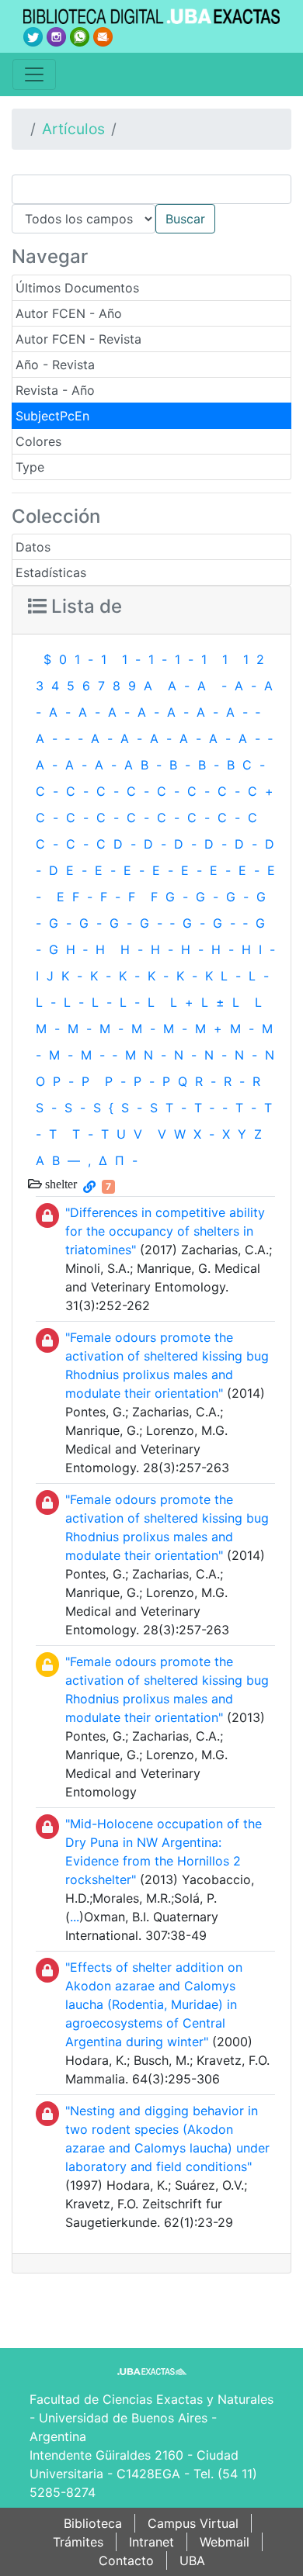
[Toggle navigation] (34, 74)
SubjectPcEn (52, 416)
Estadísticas (51, 572)
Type (30, 467)
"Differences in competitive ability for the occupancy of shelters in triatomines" (165, 1231)
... (75, 1917)
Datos (33, 547)
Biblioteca (93, 2523)
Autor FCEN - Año (69, 313)
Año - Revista (55, 365)
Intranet (151, 2542)
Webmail (225, 2542)
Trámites (78, 2542)
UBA (192, 2560)
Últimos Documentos (77, 288)
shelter (59, 1184)
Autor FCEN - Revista (78, 339)
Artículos (73, 129)
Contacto (126, 2560)
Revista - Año (55, 390)
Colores (38, 441)
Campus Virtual (193, 2523)
